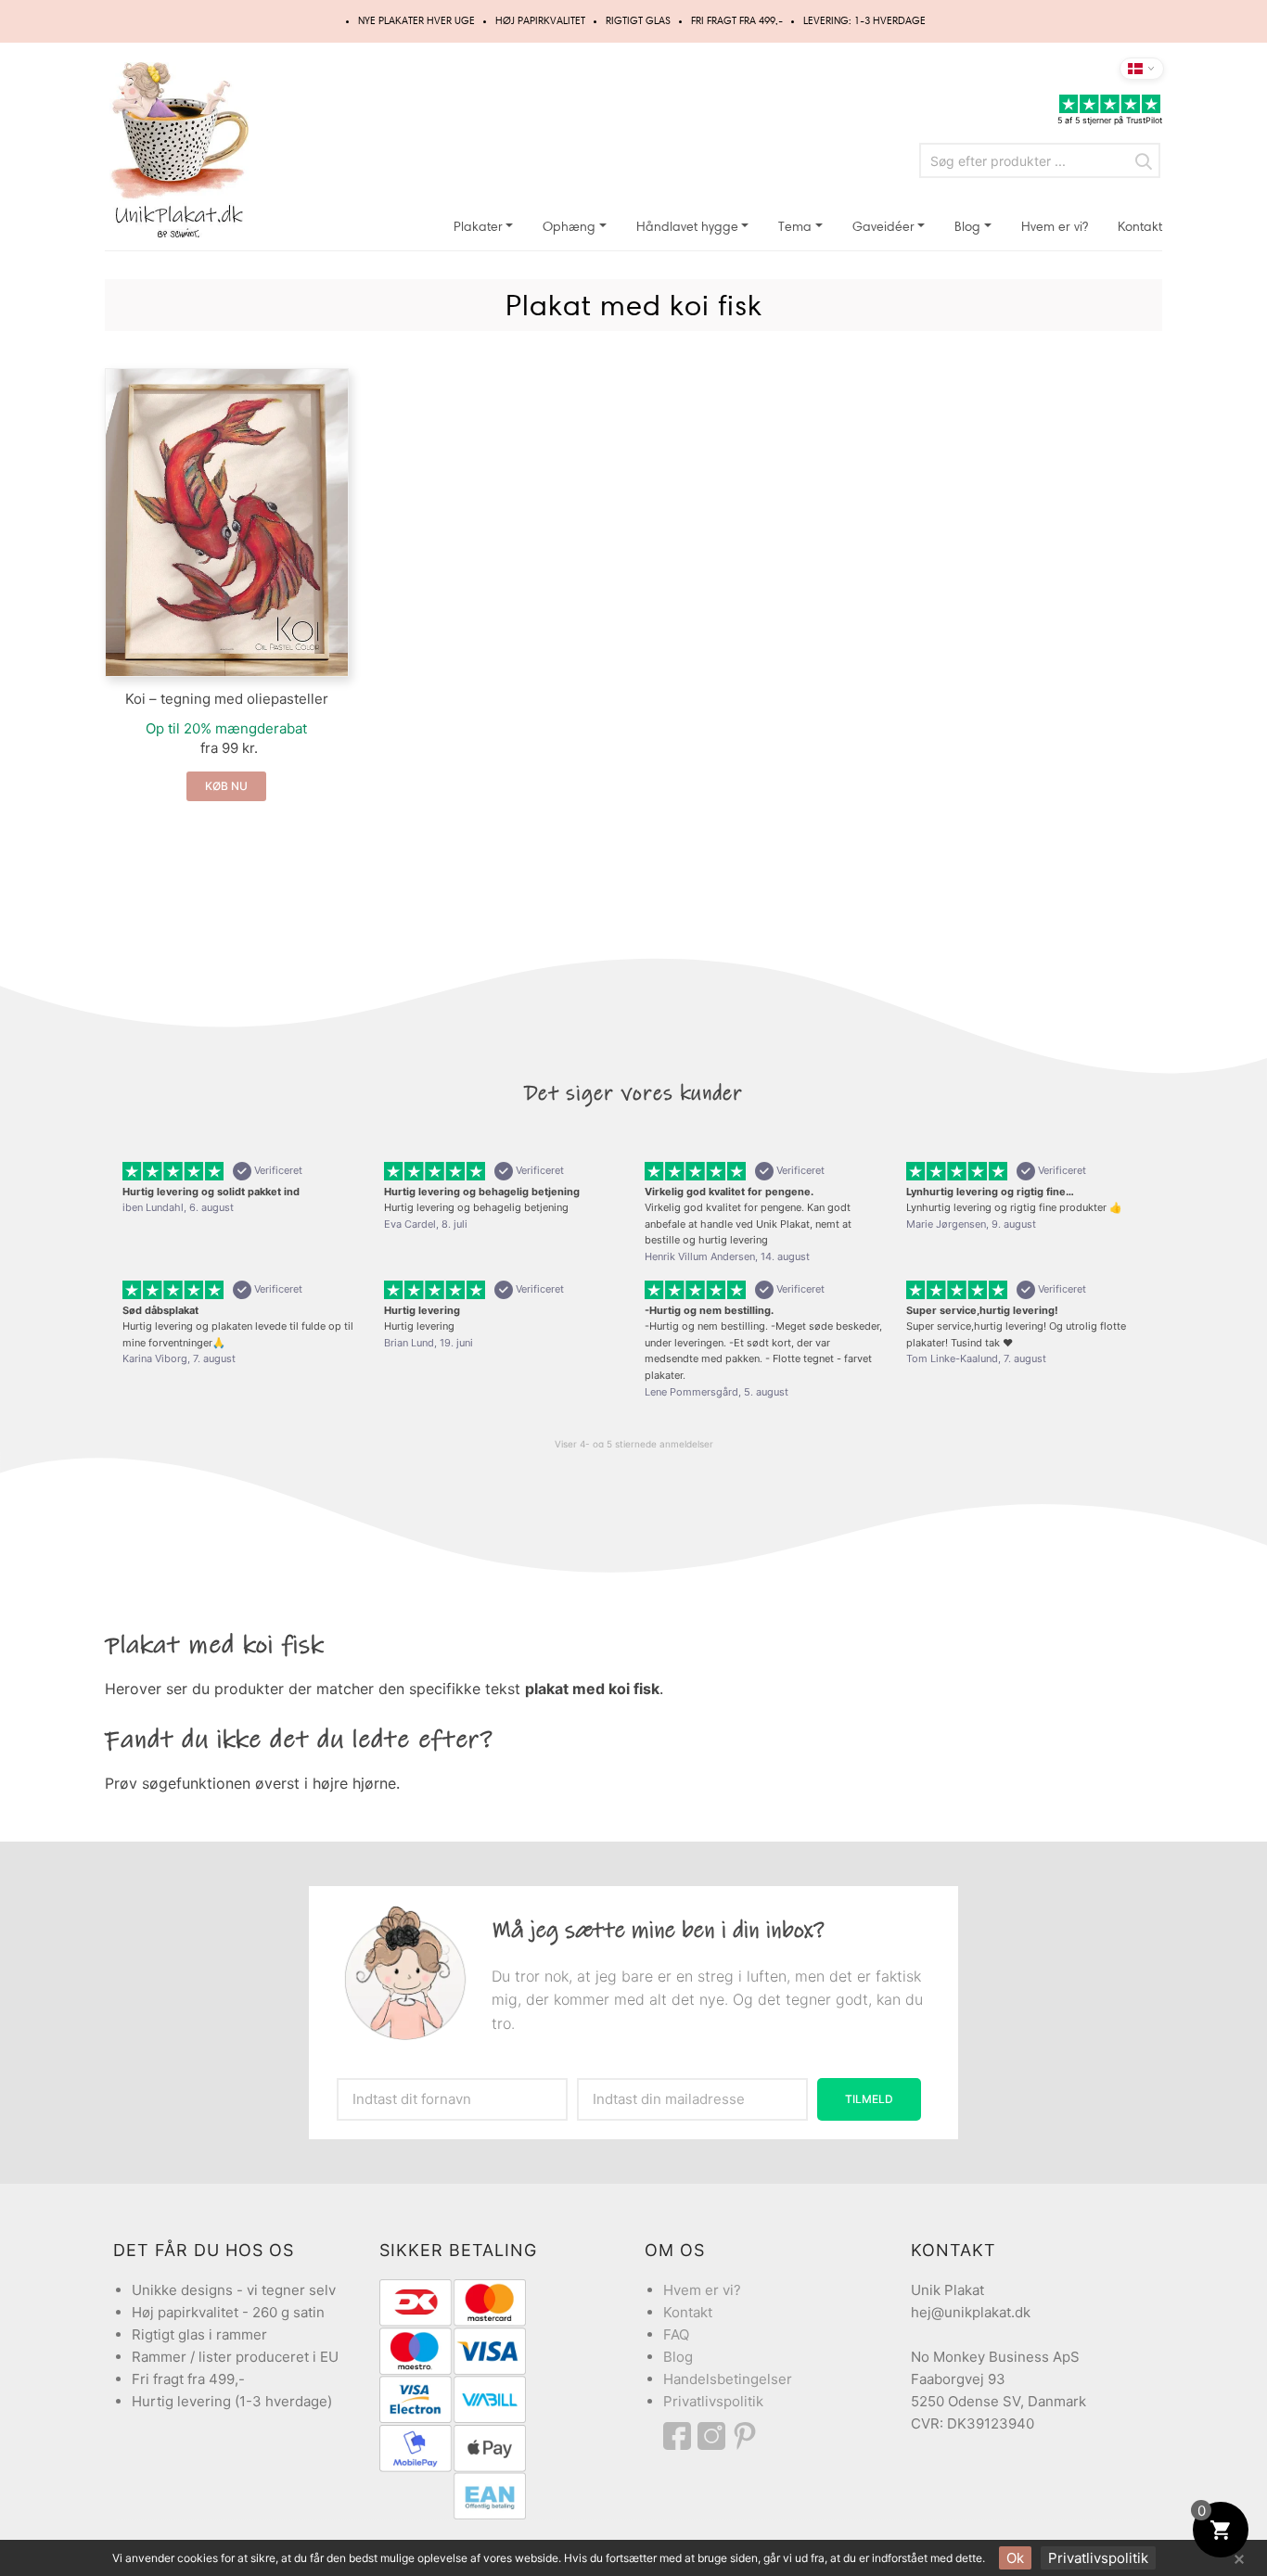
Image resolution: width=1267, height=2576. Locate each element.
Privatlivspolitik (713, 2401)
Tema (795, 227)
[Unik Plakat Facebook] (680, 2436)
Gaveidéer (883, 227)
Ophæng (569, 227)
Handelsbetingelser (728, 2379)
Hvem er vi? (1055, 227)
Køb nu (226, 786)
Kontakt (1140, 227)
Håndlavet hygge (687, 227)
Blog (967, 227)
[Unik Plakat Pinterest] (746, 2436)
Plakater (478, 227)
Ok (1015, 2558)
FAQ (676, 2334)
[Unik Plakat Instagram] (714, 2436)
